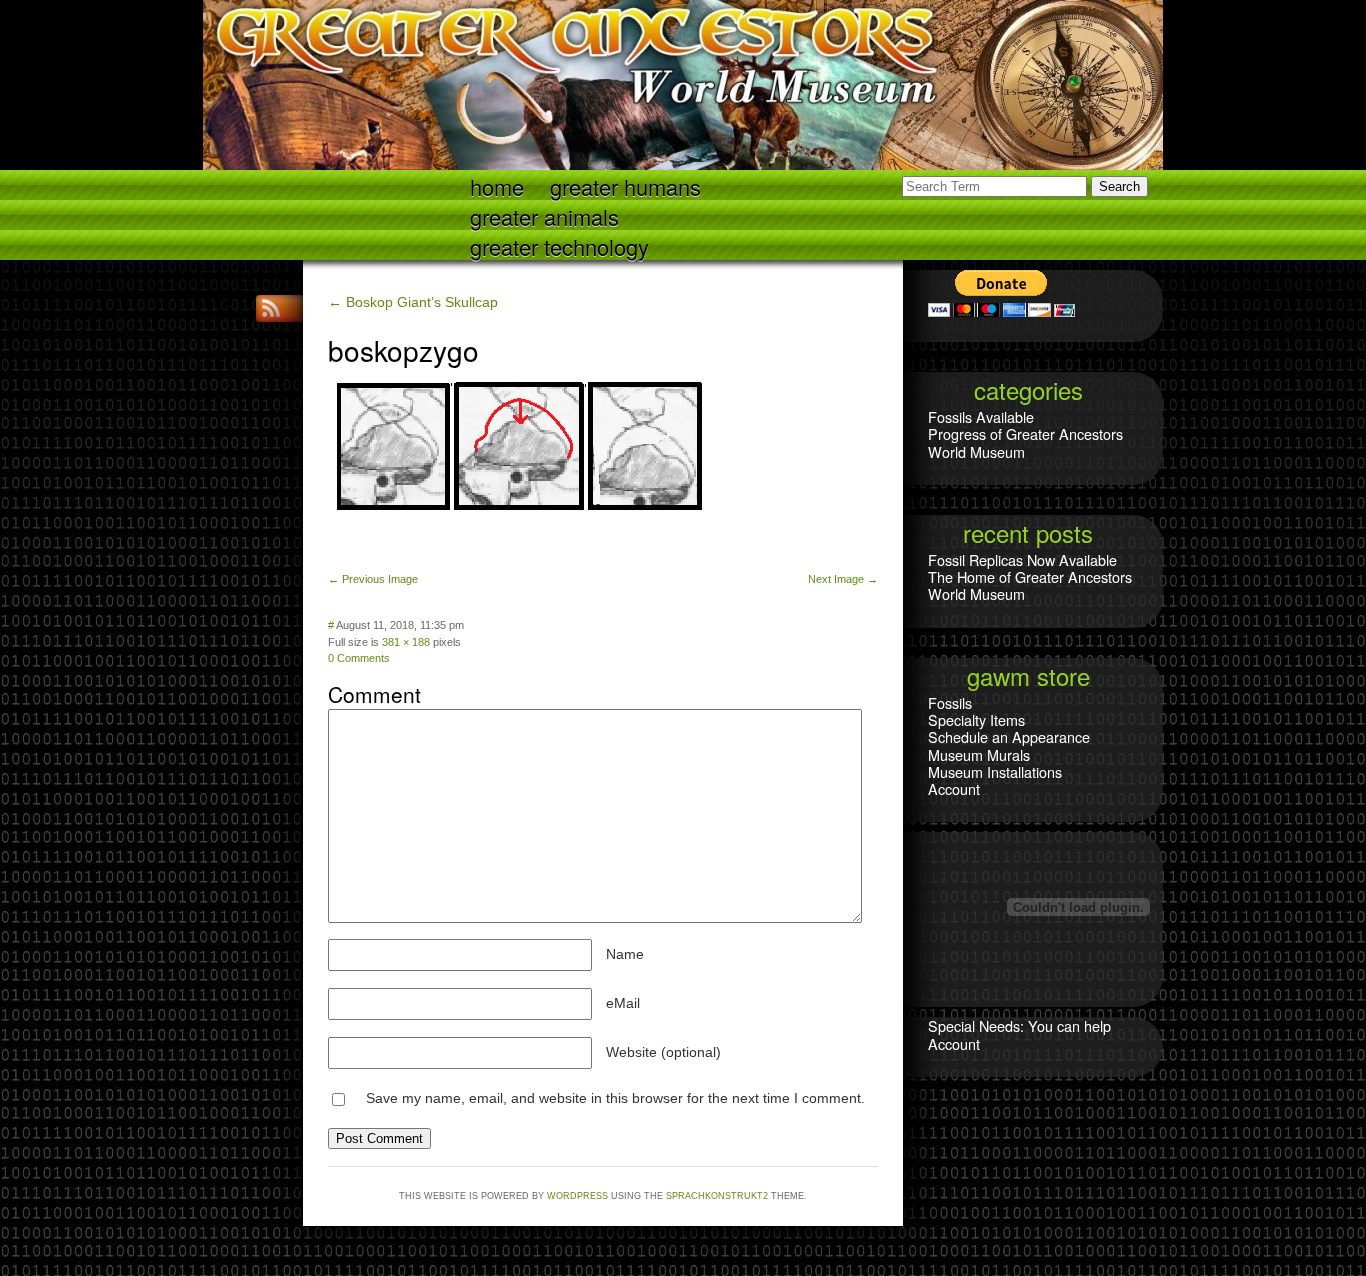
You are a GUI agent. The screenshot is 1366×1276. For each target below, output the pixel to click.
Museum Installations (995, 771)
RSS (273, 308)
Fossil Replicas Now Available (1022, 559)
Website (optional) (663, 1052)
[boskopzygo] (518, 551)
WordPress (577, 1196)
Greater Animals (544, 215)
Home (497, 185)
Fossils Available (981, 416)
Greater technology (559, 245)
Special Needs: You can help (1019, 1025)
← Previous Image (373, 579)
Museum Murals (979, 754)
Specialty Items (976, 719)
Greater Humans (625, 185)
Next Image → (843, 579)
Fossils (950, 702)
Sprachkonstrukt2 (717, 1196)
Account (954, 788)
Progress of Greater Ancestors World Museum (1025, 442)
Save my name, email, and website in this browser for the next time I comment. (615, 1098)
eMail (623, 1003)
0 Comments (359, 658)
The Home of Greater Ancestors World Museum (1030, 585)
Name (625, 954)
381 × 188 (406, 642)
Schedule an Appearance (1009, 736)
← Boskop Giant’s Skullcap (413, 302)
